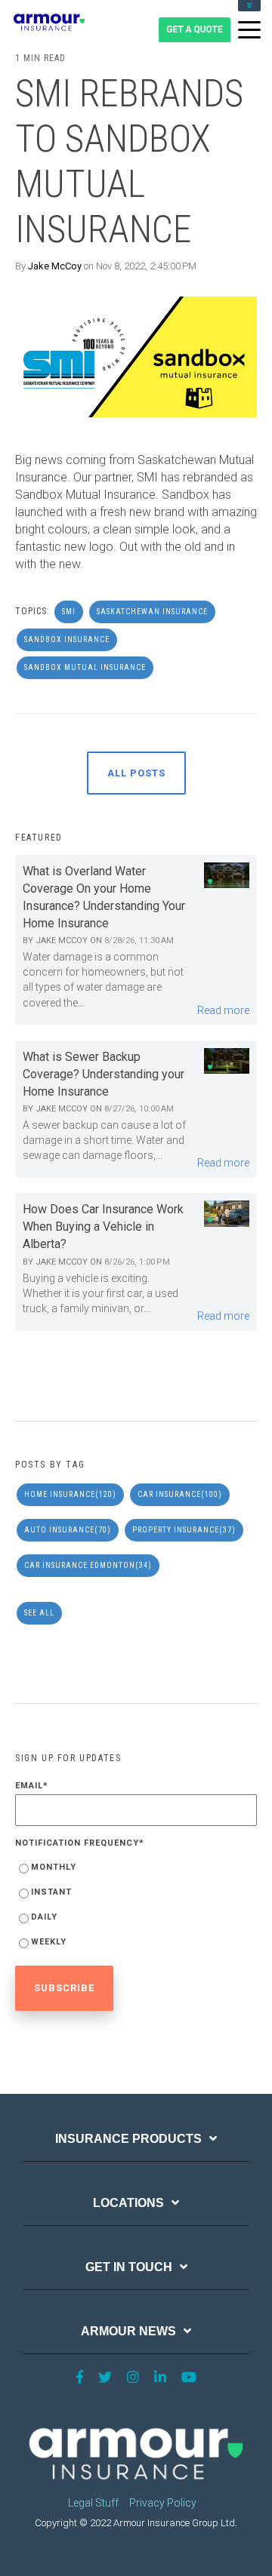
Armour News (128, 2331)
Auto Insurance (68, 1530)
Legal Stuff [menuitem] (93, 2503)
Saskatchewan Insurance (152, 612)
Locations (128, 2203)
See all (39, 1613)
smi (69, 612)
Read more (223, 1010)
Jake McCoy (55, 266)
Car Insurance (180, 1494)
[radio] (136, 1870)
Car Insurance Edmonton (88, 1565)
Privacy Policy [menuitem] (163, 2503)
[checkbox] (136, 1907)
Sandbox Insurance (67, 639)
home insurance (70, 1494)
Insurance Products (128, 2139)
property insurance (184, 1530)
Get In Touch (129, 2267)
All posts (136, 773)
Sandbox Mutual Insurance (85, 667)
